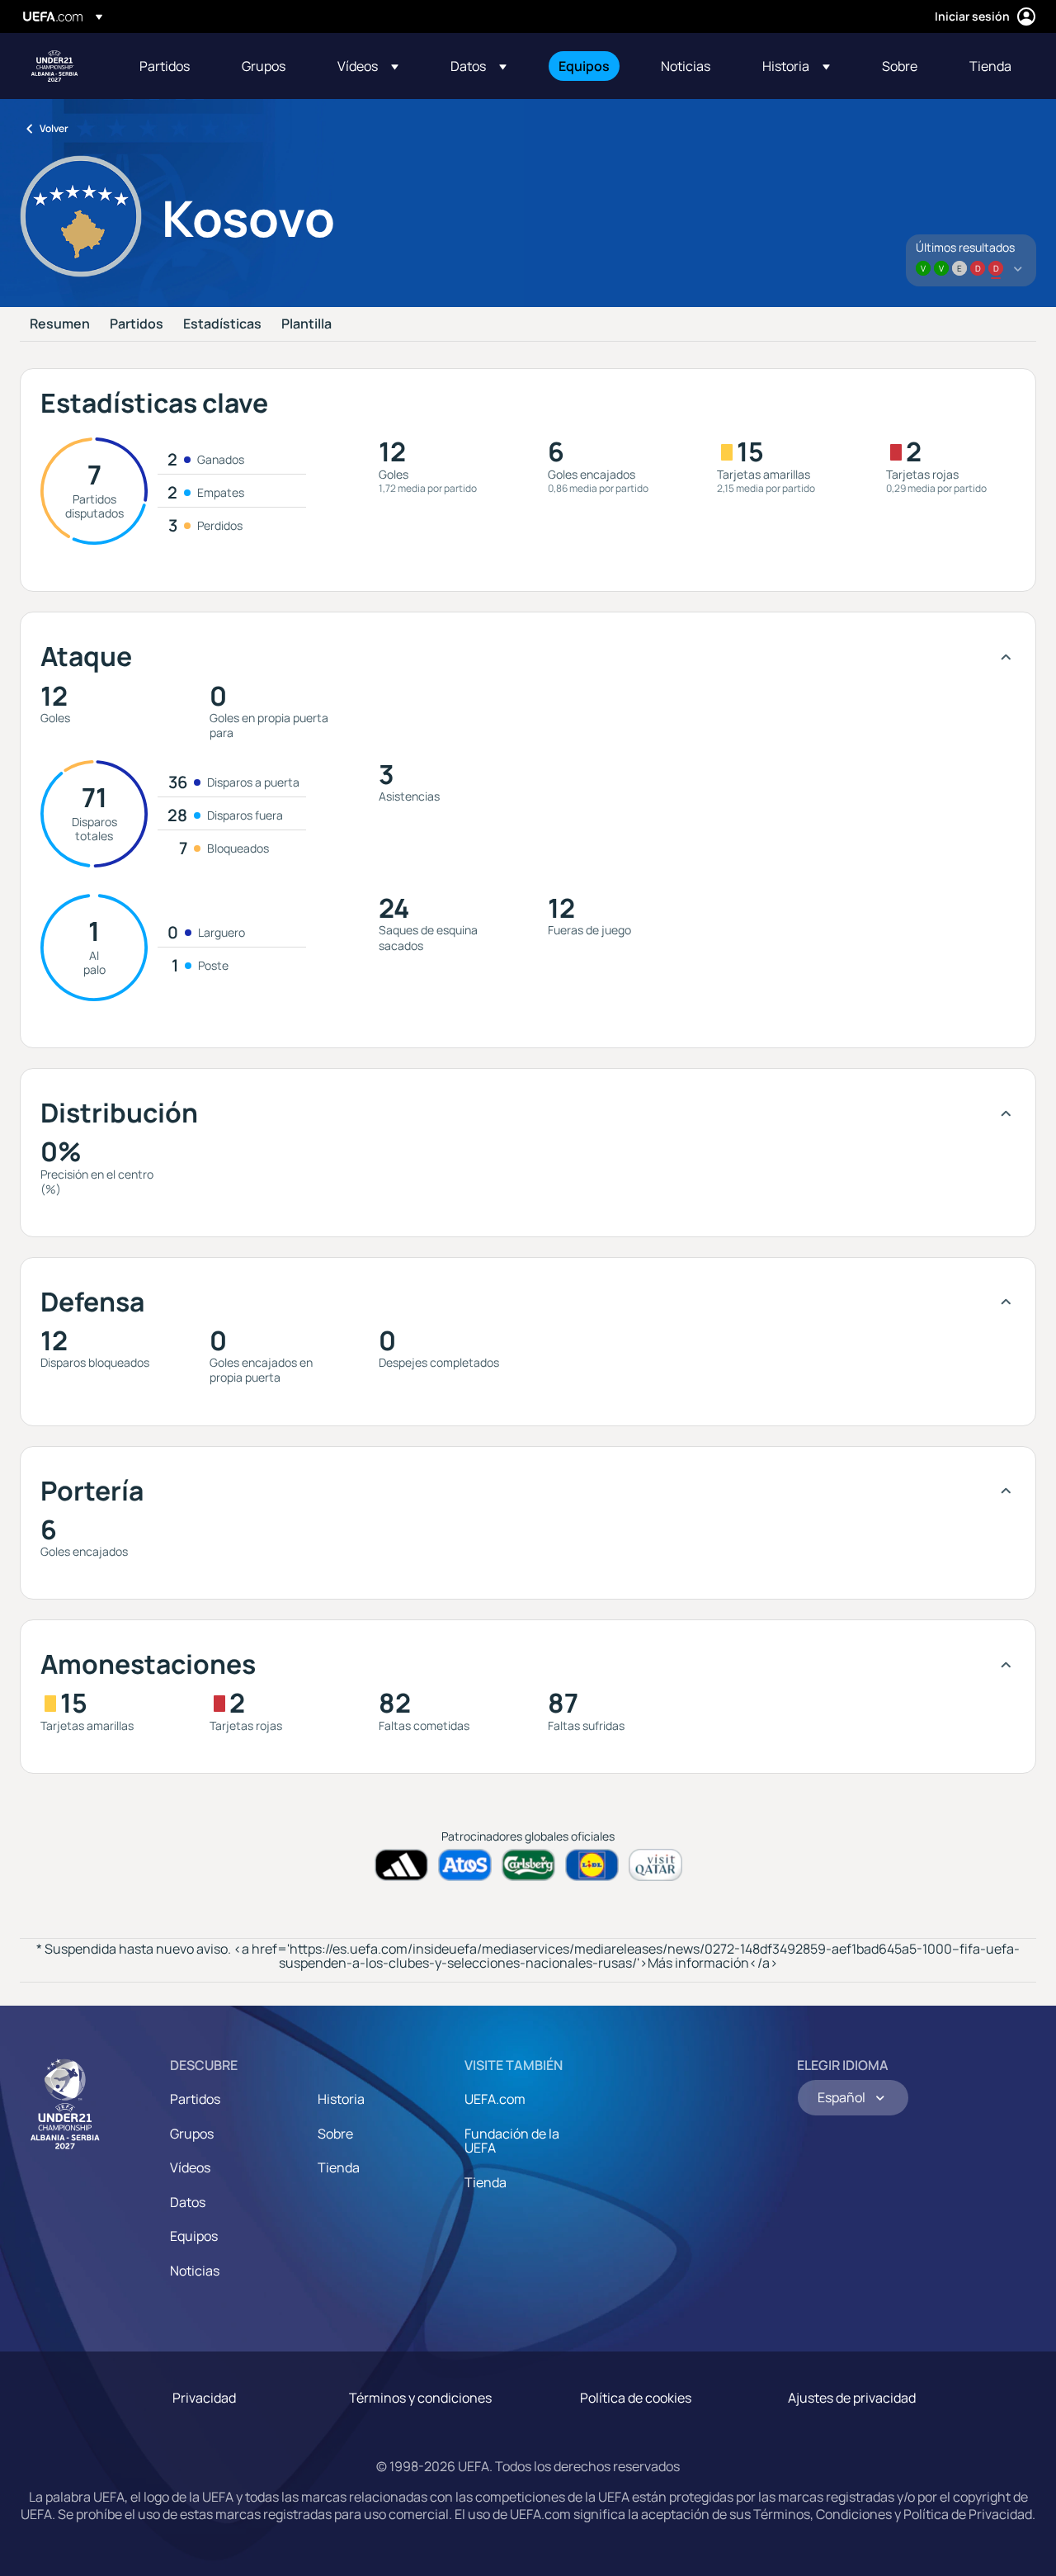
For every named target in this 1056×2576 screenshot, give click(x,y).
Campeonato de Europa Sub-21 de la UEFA (54, 66)
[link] (165, 66)
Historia (341, 2099)
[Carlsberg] (528, 1865)
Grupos (192, 2134)
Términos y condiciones (420, 2398)
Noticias (195, 2271)
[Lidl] (592, 1865)
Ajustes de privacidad (852, 2398)
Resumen (60, 324)
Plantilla (306, 324)
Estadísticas (222, 324)
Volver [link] (54, 128)
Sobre (335, 2134)
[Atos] (465, 1865)
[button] (368, 66)
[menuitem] (170, 66)
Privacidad (204, 2398)
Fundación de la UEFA (512, 2141)
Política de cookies (636, 2398)
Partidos (137, 324)
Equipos (194, 2236)
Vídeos (190, 2167)
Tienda (339, 2167)
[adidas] (401, 1865)
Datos (188, 2202)
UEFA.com (495, 2099)
